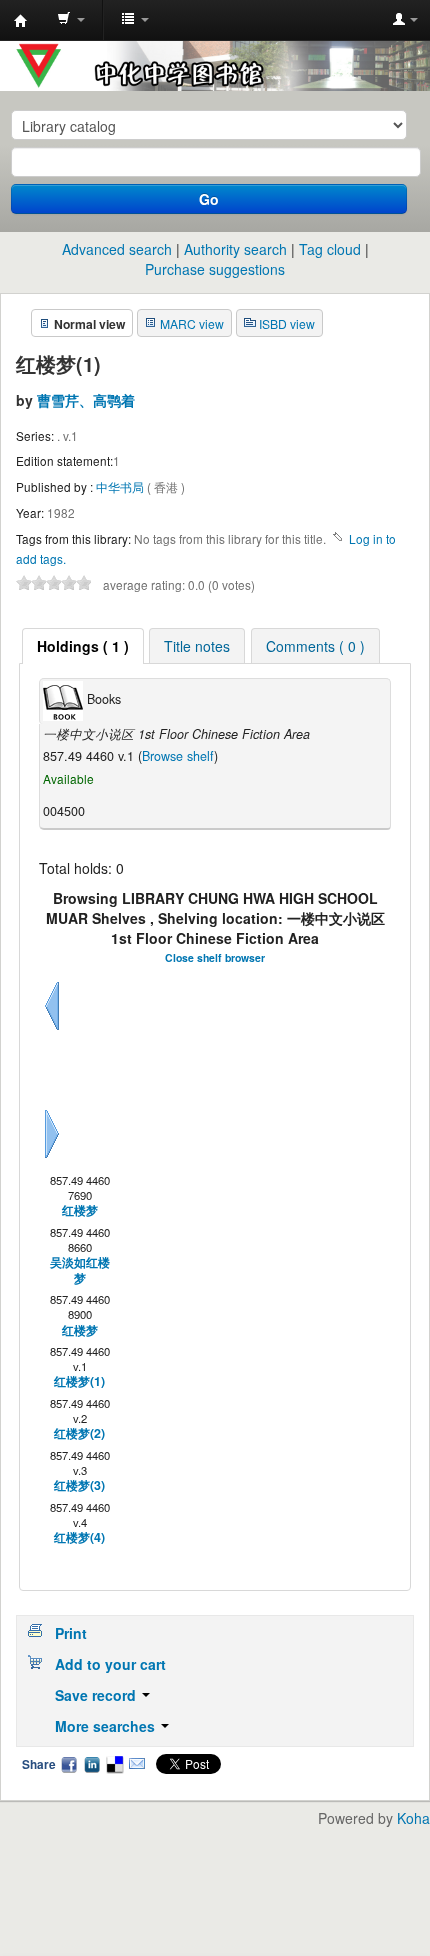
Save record (97, 1695)
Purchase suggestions (215, 269)
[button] (71, 20)
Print (71, 1633)
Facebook (69, 1764)
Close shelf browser (215, 957)
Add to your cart (110, 1664)
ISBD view (287, 323)
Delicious (114, 1764)
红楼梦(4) (79, 1537)
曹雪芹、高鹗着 (86, 400)
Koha (413, 1818)
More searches (107, 1726)
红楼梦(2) (79, 1433)
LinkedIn (92, 1764)
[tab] (83, 646)
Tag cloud (330, 249)
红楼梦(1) (79, 1381)
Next (52, 1158)
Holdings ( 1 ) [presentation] (83, 646)
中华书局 (121, 486)
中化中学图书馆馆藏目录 (21, 21)
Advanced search (117, 249)
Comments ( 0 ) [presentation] (315, 646)
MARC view (192, 323)
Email (137, 1764)
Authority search (235, 249)
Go (209, 199)
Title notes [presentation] (197, 646)
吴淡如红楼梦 (80, 1270)
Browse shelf (178, 756)
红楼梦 (80, 1210)
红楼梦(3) (79, 1485)
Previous (52, 1030)
